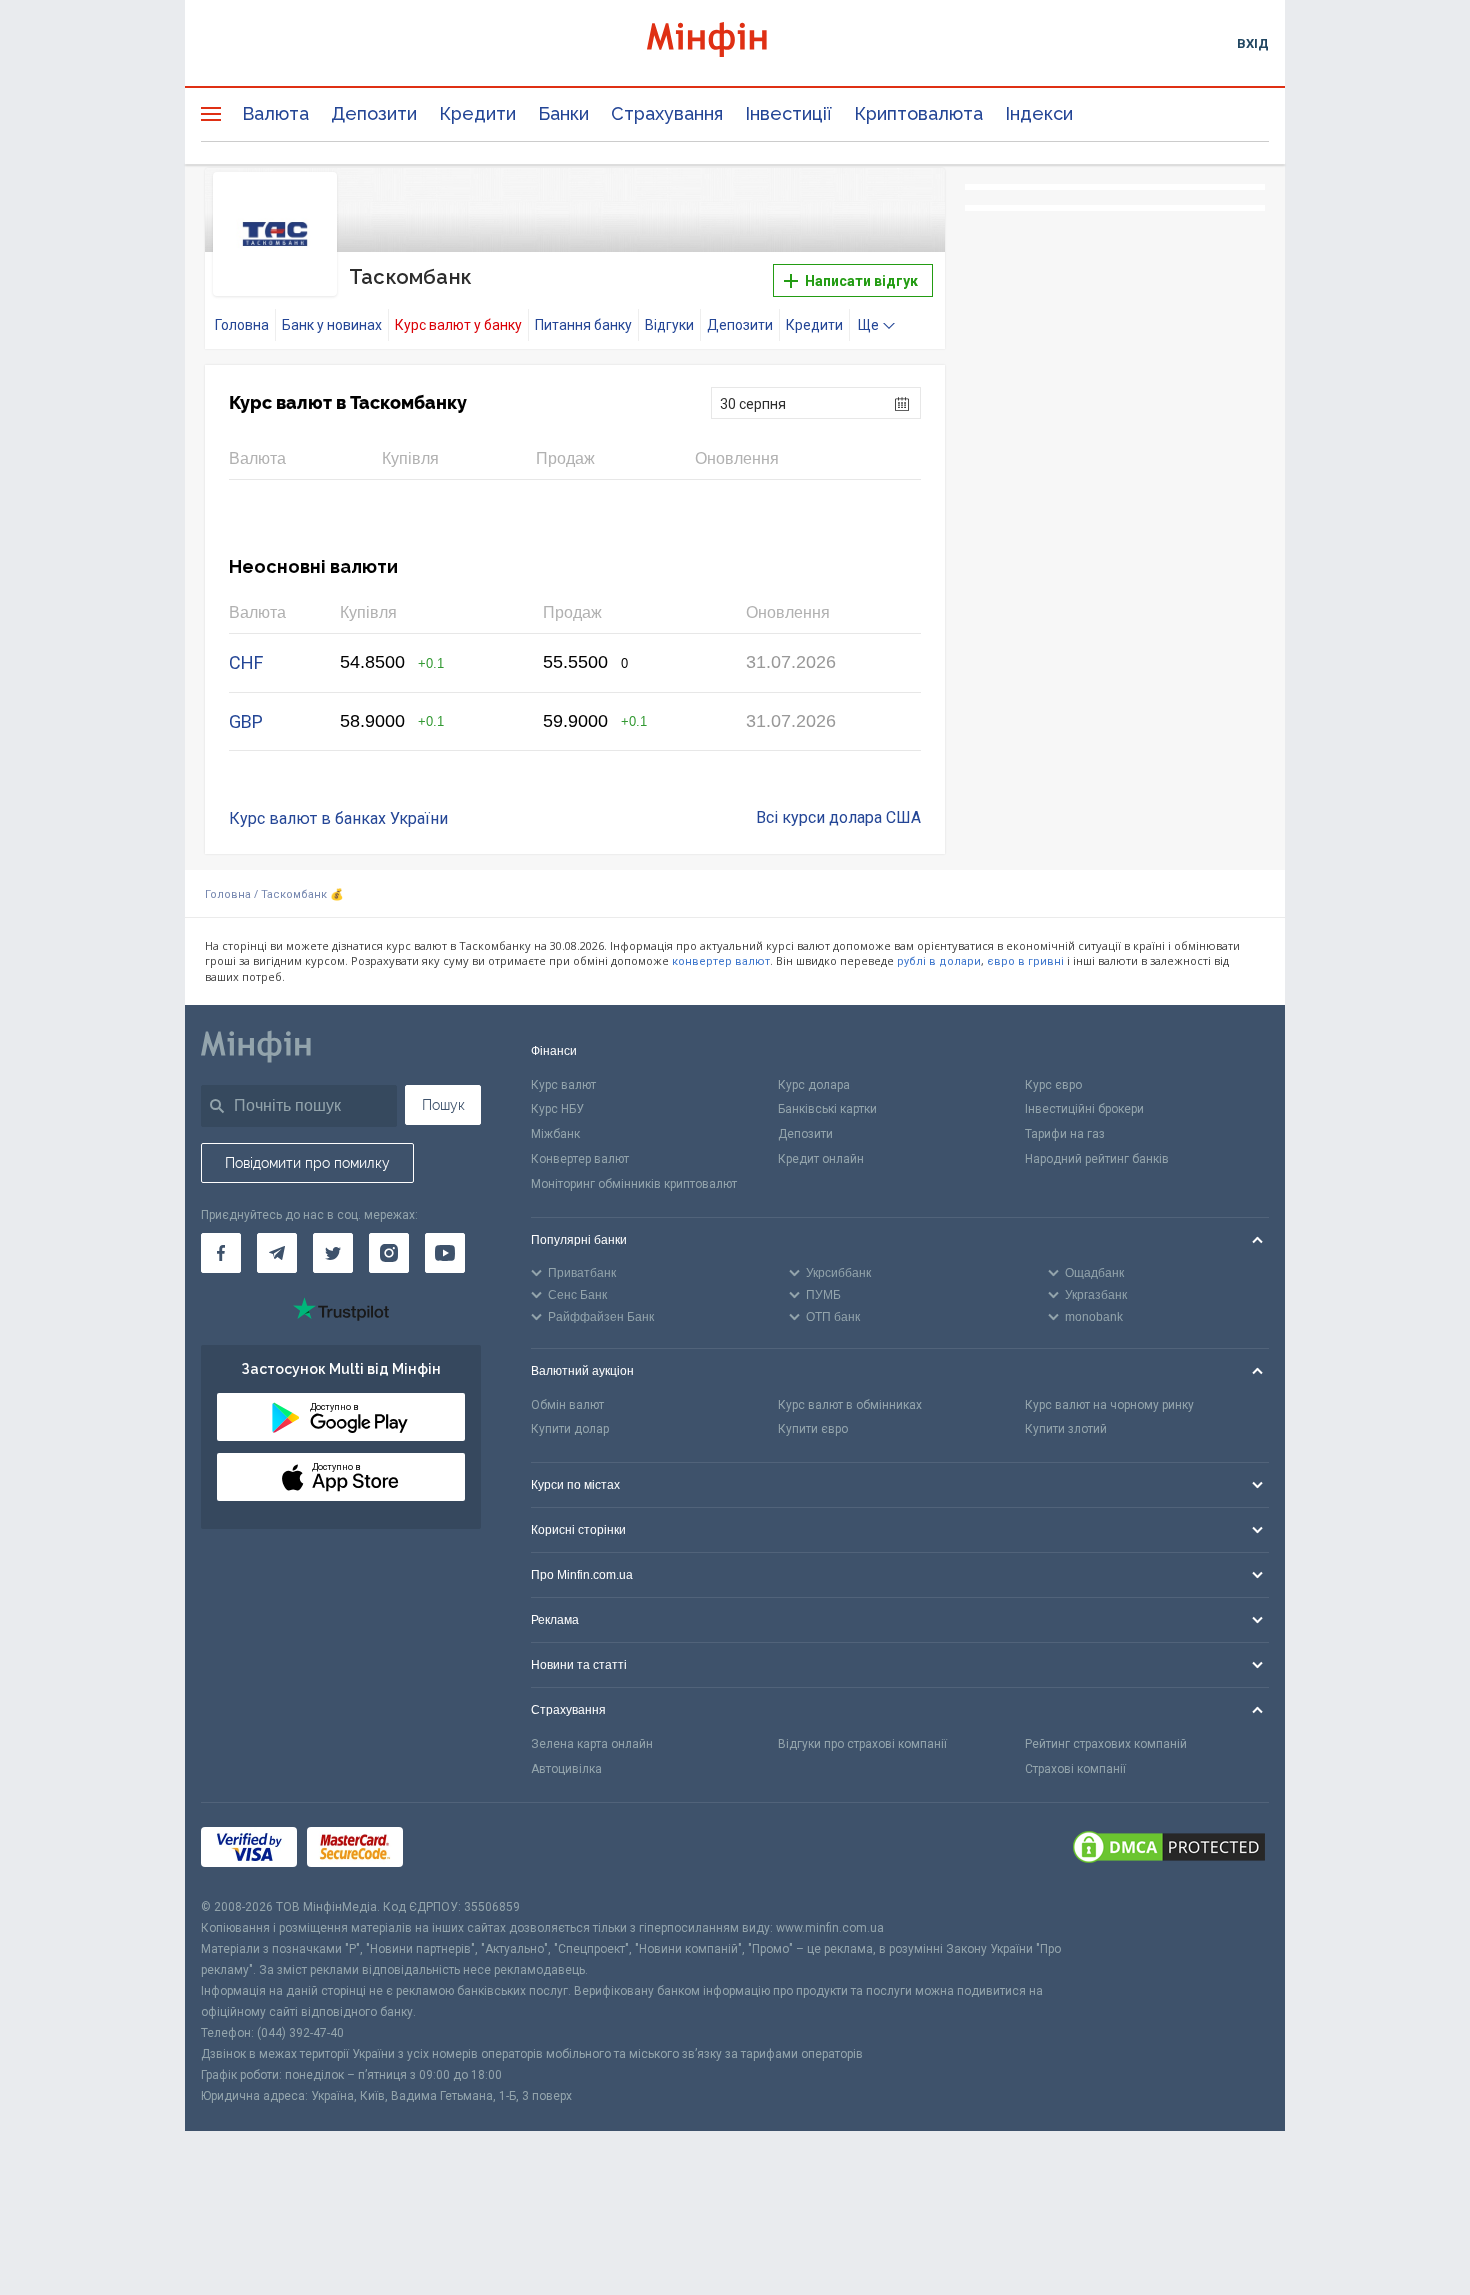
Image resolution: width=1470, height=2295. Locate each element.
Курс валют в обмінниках (850, 1405)
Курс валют (563, 1085)
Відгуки (669, 325)
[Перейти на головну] (735, 42)
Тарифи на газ (1065, 1134)
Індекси (1039, 113)
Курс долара (814, 1085)
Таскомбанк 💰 (302, 894)
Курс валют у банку (458, 325)
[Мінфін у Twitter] (333, 1253)
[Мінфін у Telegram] (277, 1253)
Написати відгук (860, 281)
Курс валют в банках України (338, 818)
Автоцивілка (566, 1769)
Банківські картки (827, 1109)
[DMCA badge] (1169, 1850)
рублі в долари (939, 961)
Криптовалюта (918, 113)
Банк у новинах (332, 325)
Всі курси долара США (838, 817)
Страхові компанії (1075, 1769)
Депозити (374, 113)
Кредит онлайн (821, 1159)
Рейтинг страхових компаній (1106, 1744)
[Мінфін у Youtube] (445, 1253)
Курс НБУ (557, 1109)
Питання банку (583, 325)
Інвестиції (788, 113)
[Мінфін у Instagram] (389, 1253)
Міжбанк (555, 1134)
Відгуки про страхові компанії (862, 1744)
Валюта (275, 113)
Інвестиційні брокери (1084, 1109)
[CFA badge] (457, 1850)
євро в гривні (1025, 961)
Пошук (443, 1105)
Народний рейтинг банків (1097, 1159)
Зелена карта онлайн (592, 1744)
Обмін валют (567, 1405)
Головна (242, 325)
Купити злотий (1066, 1429)
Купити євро (813, 1429)
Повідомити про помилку (307, 1163)
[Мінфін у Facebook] (221, 1253)
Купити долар (570, 1429)
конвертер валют (721, 961)
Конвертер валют (580, 1159)
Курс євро (1053, 1085)
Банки (563, 113)
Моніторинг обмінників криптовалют (634, 1184)
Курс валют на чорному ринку (1109, 1405)
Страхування (667, 113)
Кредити (477, 113)
